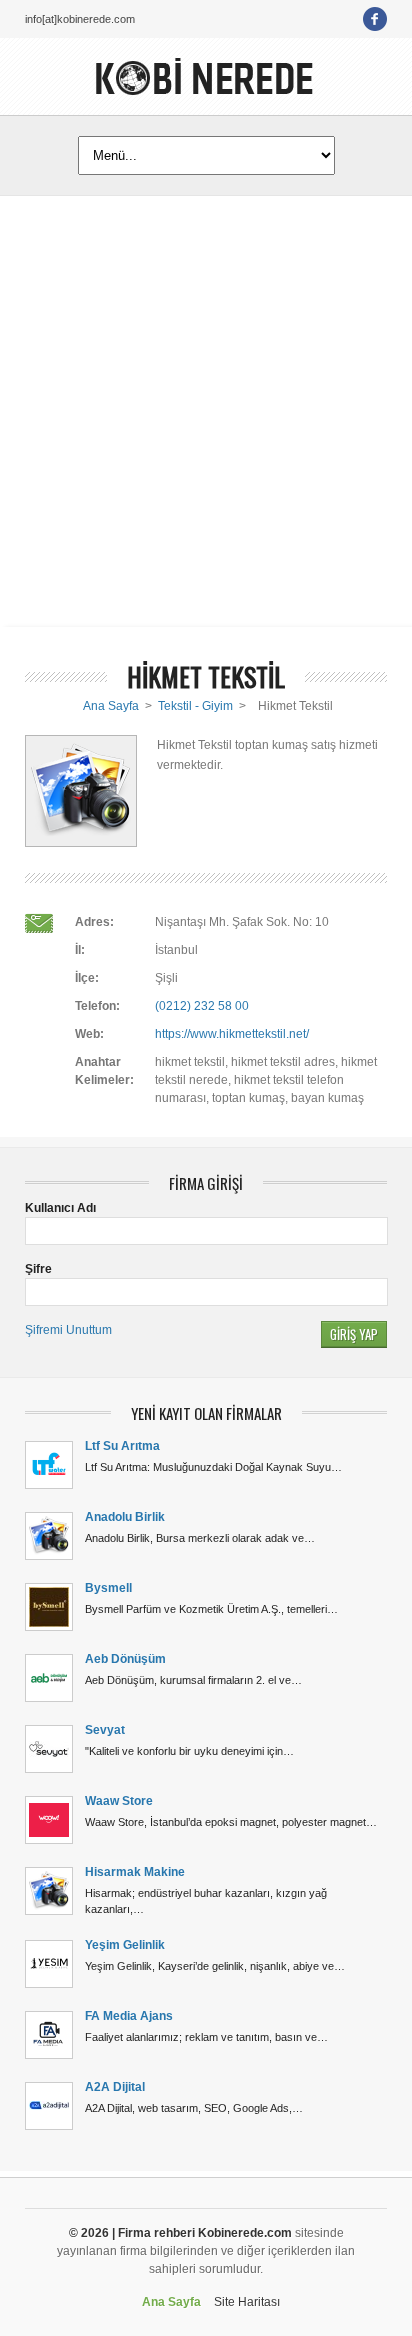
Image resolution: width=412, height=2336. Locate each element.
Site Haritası (247, 2302)
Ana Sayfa (111, 706)
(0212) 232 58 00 (202, 1006)
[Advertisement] (206, 411)
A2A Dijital (115, 2087)
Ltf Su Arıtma (122, 1446)
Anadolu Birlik (125, 1517)
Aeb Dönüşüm (125, 1659)
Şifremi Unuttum (68, 1330)
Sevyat (105, 1730)
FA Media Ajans (129, 2016)
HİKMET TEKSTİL (206, 676)
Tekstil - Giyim (195, 706)
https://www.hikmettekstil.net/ (232, 1034)
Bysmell (108, 1588)
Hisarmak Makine (135, 1872)
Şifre (38, 1269)
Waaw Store (119, 1801)
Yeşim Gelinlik (125, 1945)
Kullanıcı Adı (60, 1208)
